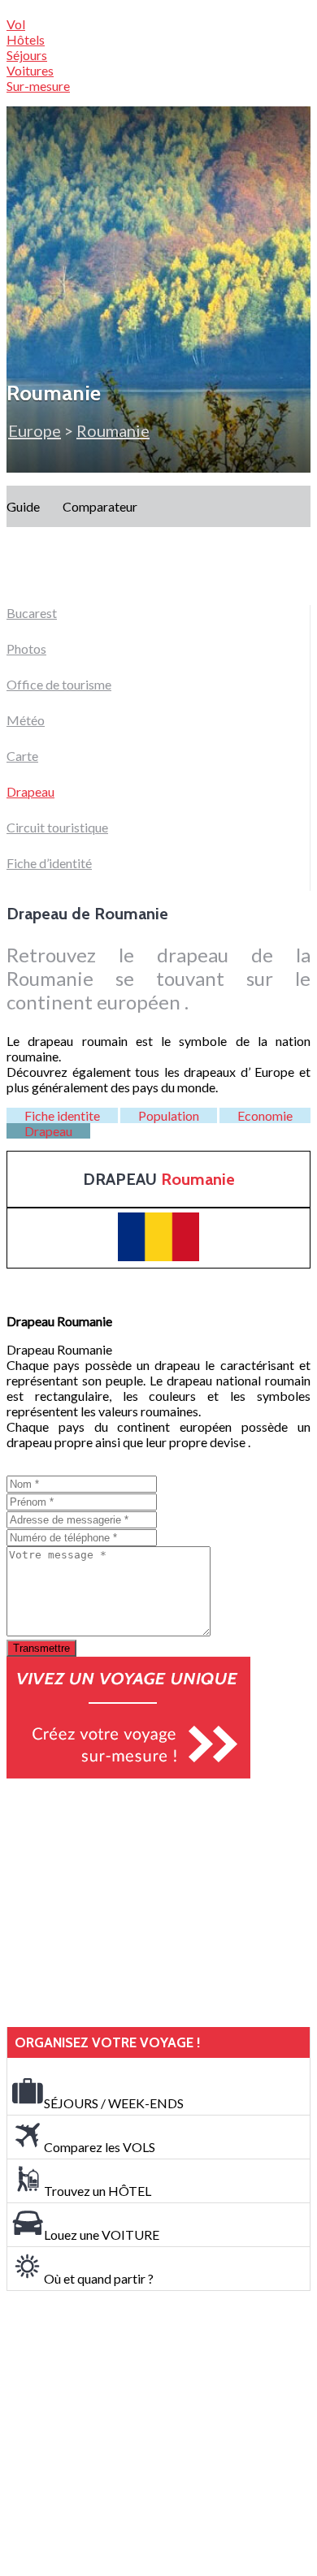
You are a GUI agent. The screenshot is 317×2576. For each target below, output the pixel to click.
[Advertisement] (128, 1903)
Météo (26, 720)
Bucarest (32, 613)
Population (169, 1115)
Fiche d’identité (49, 863)
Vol (16, 24)
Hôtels (26, 39)
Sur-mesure (38, 86)
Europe (35, 430)
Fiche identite (62, 1115)
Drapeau (30, 791)
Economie (265, 1115)
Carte (22, 756)
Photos (26, 648)
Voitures (30, 70)
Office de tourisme (59, 684)
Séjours (27, 55)
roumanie (113, 430)
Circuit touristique (57, 827)
